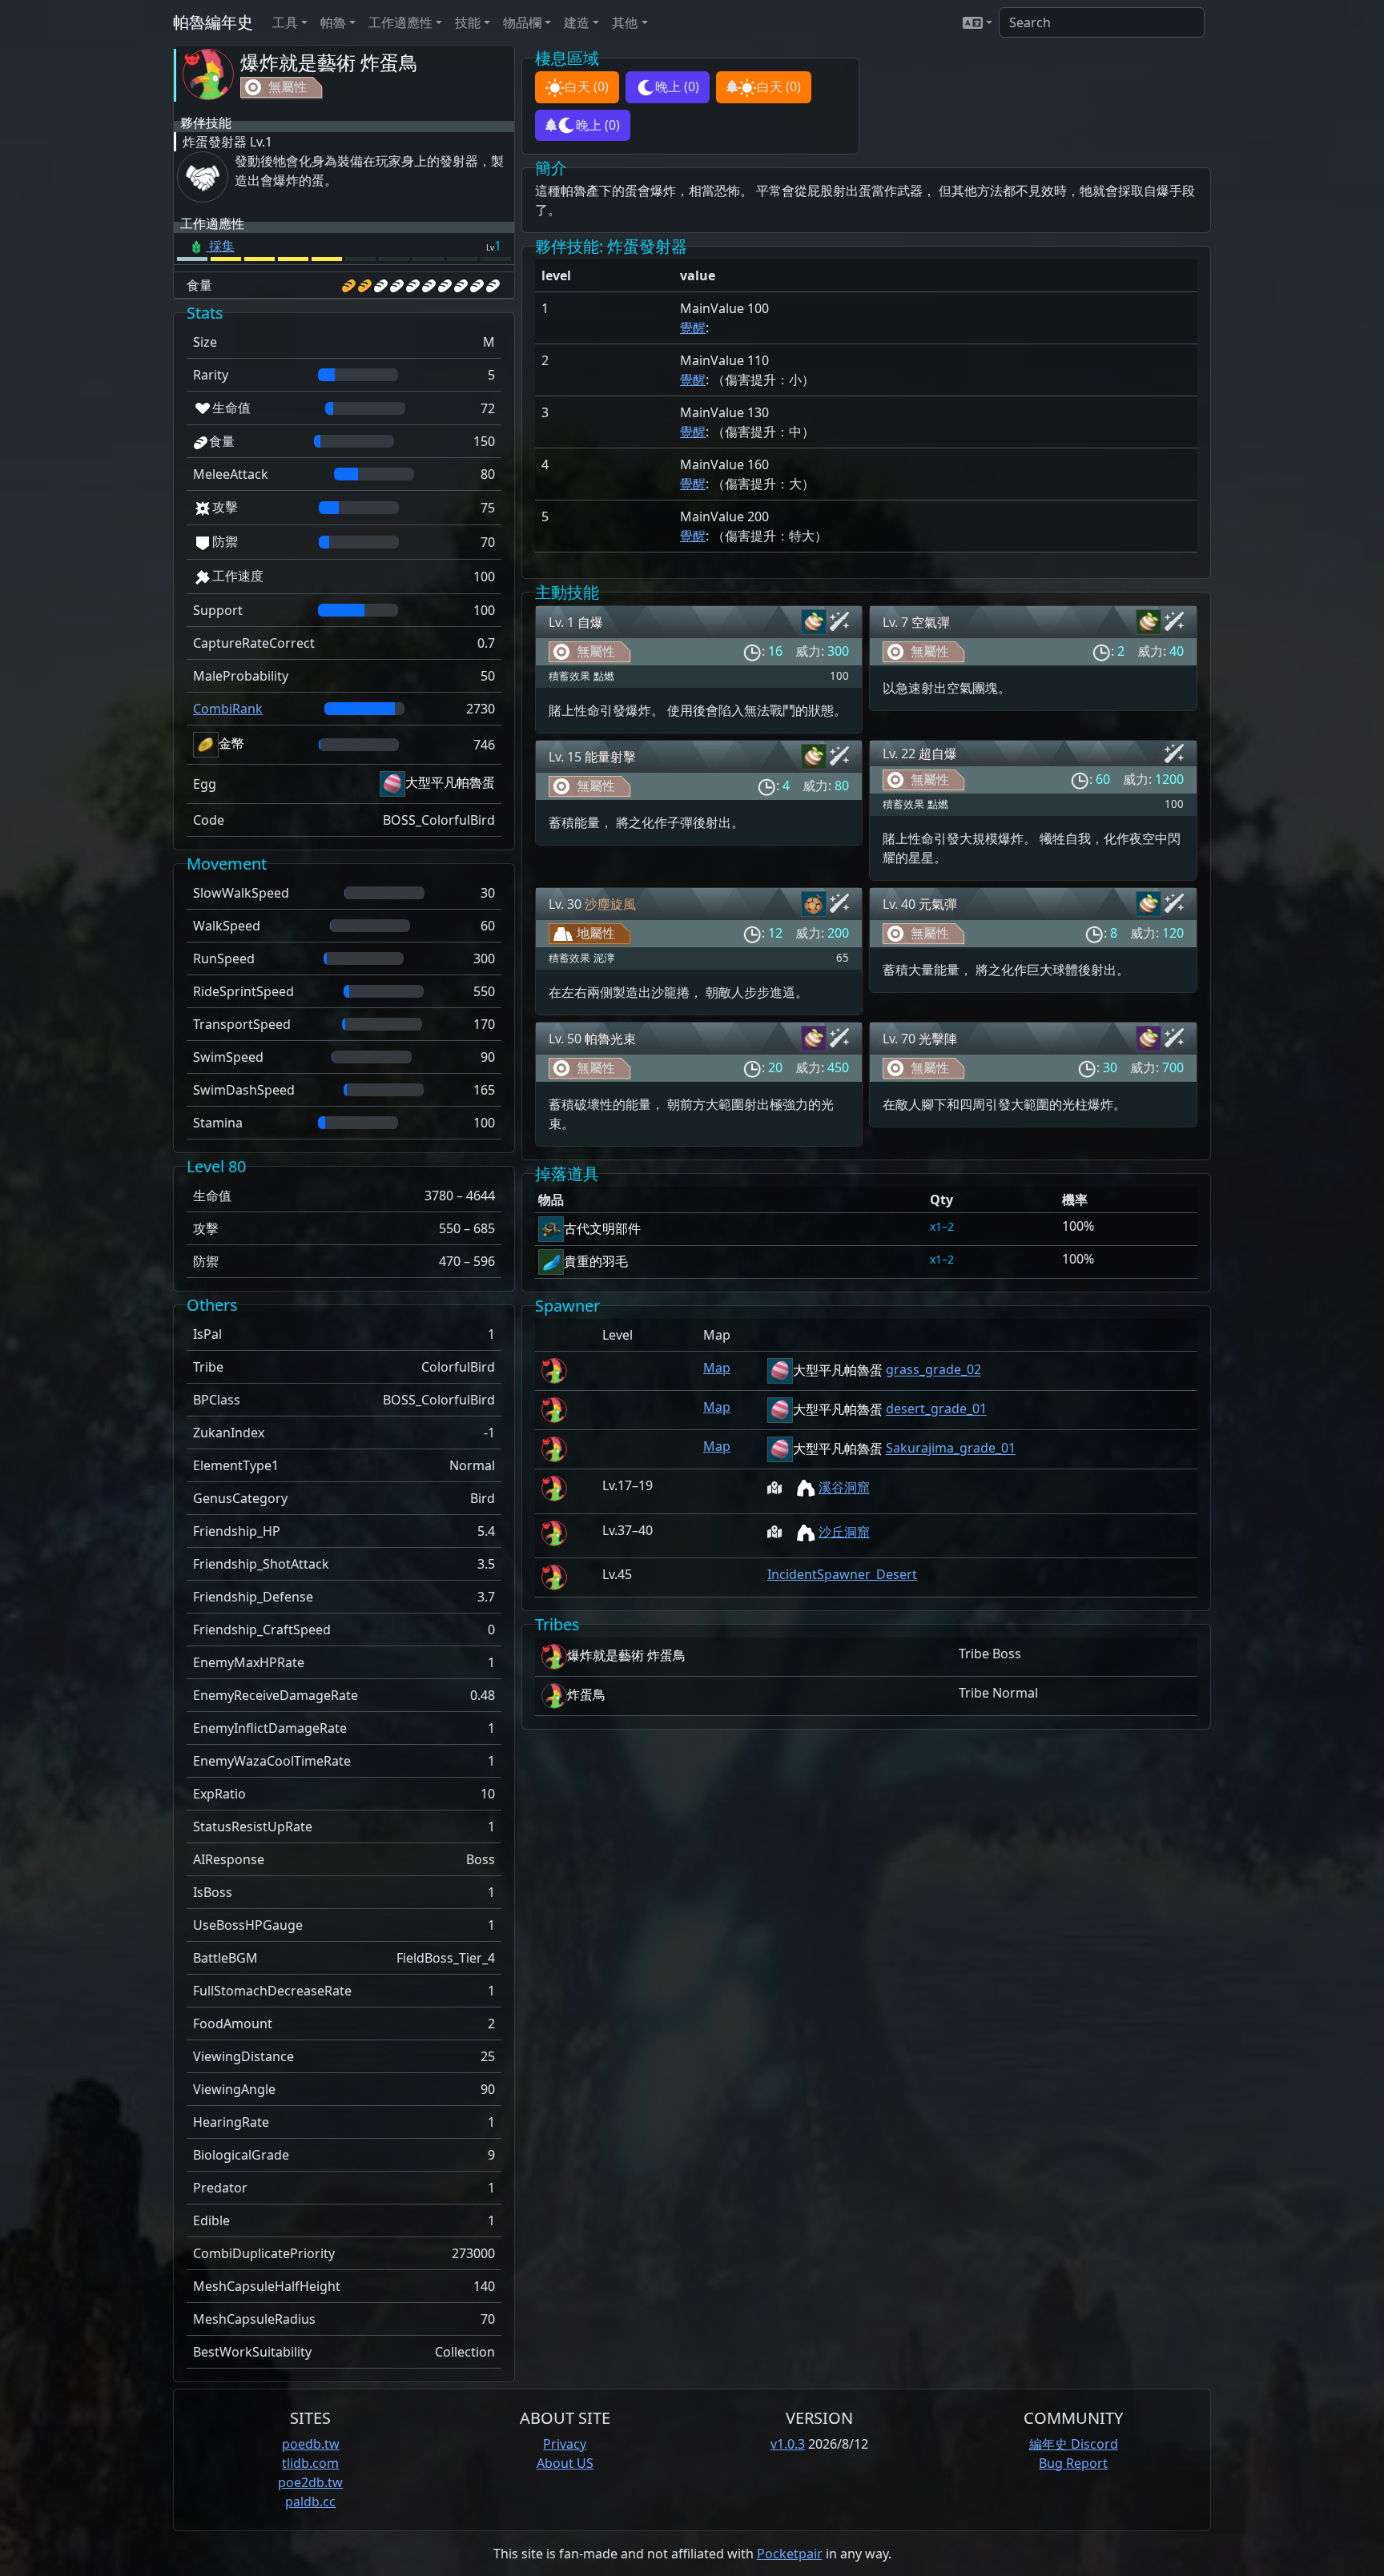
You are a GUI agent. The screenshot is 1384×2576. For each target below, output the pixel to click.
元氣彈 (938, 904)
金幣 (231, 743)
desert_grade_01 (936, 1409)
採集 (220, 246)
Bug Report (1073, 2463)
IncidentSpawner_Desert (842, 1574)
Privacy (565, 2444)
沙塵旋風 (610, 904)
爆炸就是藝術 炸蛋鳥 (329, 62)
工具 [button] (285, 22)
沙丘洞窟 (844, 1532)
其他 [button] (625, 22)
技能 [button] (468, 22)
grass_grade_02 (933, 1370)
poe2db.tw (310, 2482)
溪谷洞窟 (844, 1488)
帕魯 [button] (333, 22)
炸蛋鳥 (586, 1694)
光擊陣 (938, 1039)
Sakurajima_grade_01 (951, 1449)
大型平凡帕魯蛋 (450, 782)
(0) (587, 86)
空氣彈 (931, 622)
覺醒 (693, 328)
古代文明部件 (602, 1228)
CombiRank (228, 709)
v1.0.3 (788, 2444)
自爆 (590, 622)
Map (717, 1368)
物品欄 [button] (522, 22)
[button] (978, 22)
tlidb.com (310, 2463)
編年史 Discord (1074, 2444)
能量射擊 (610, 757)
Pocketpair (790, 2554)
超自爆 (938, 754)
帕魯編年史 (213, 22)
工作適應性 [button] (400, 22)
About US (565, 2463)
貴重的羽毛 (596, 1261)
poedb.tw (311, 2444)
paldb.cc (310, 2502)
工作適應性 (212, 223)
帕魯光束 (610, 1039)
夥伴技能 (206, 123)
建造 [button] (577, 22)
